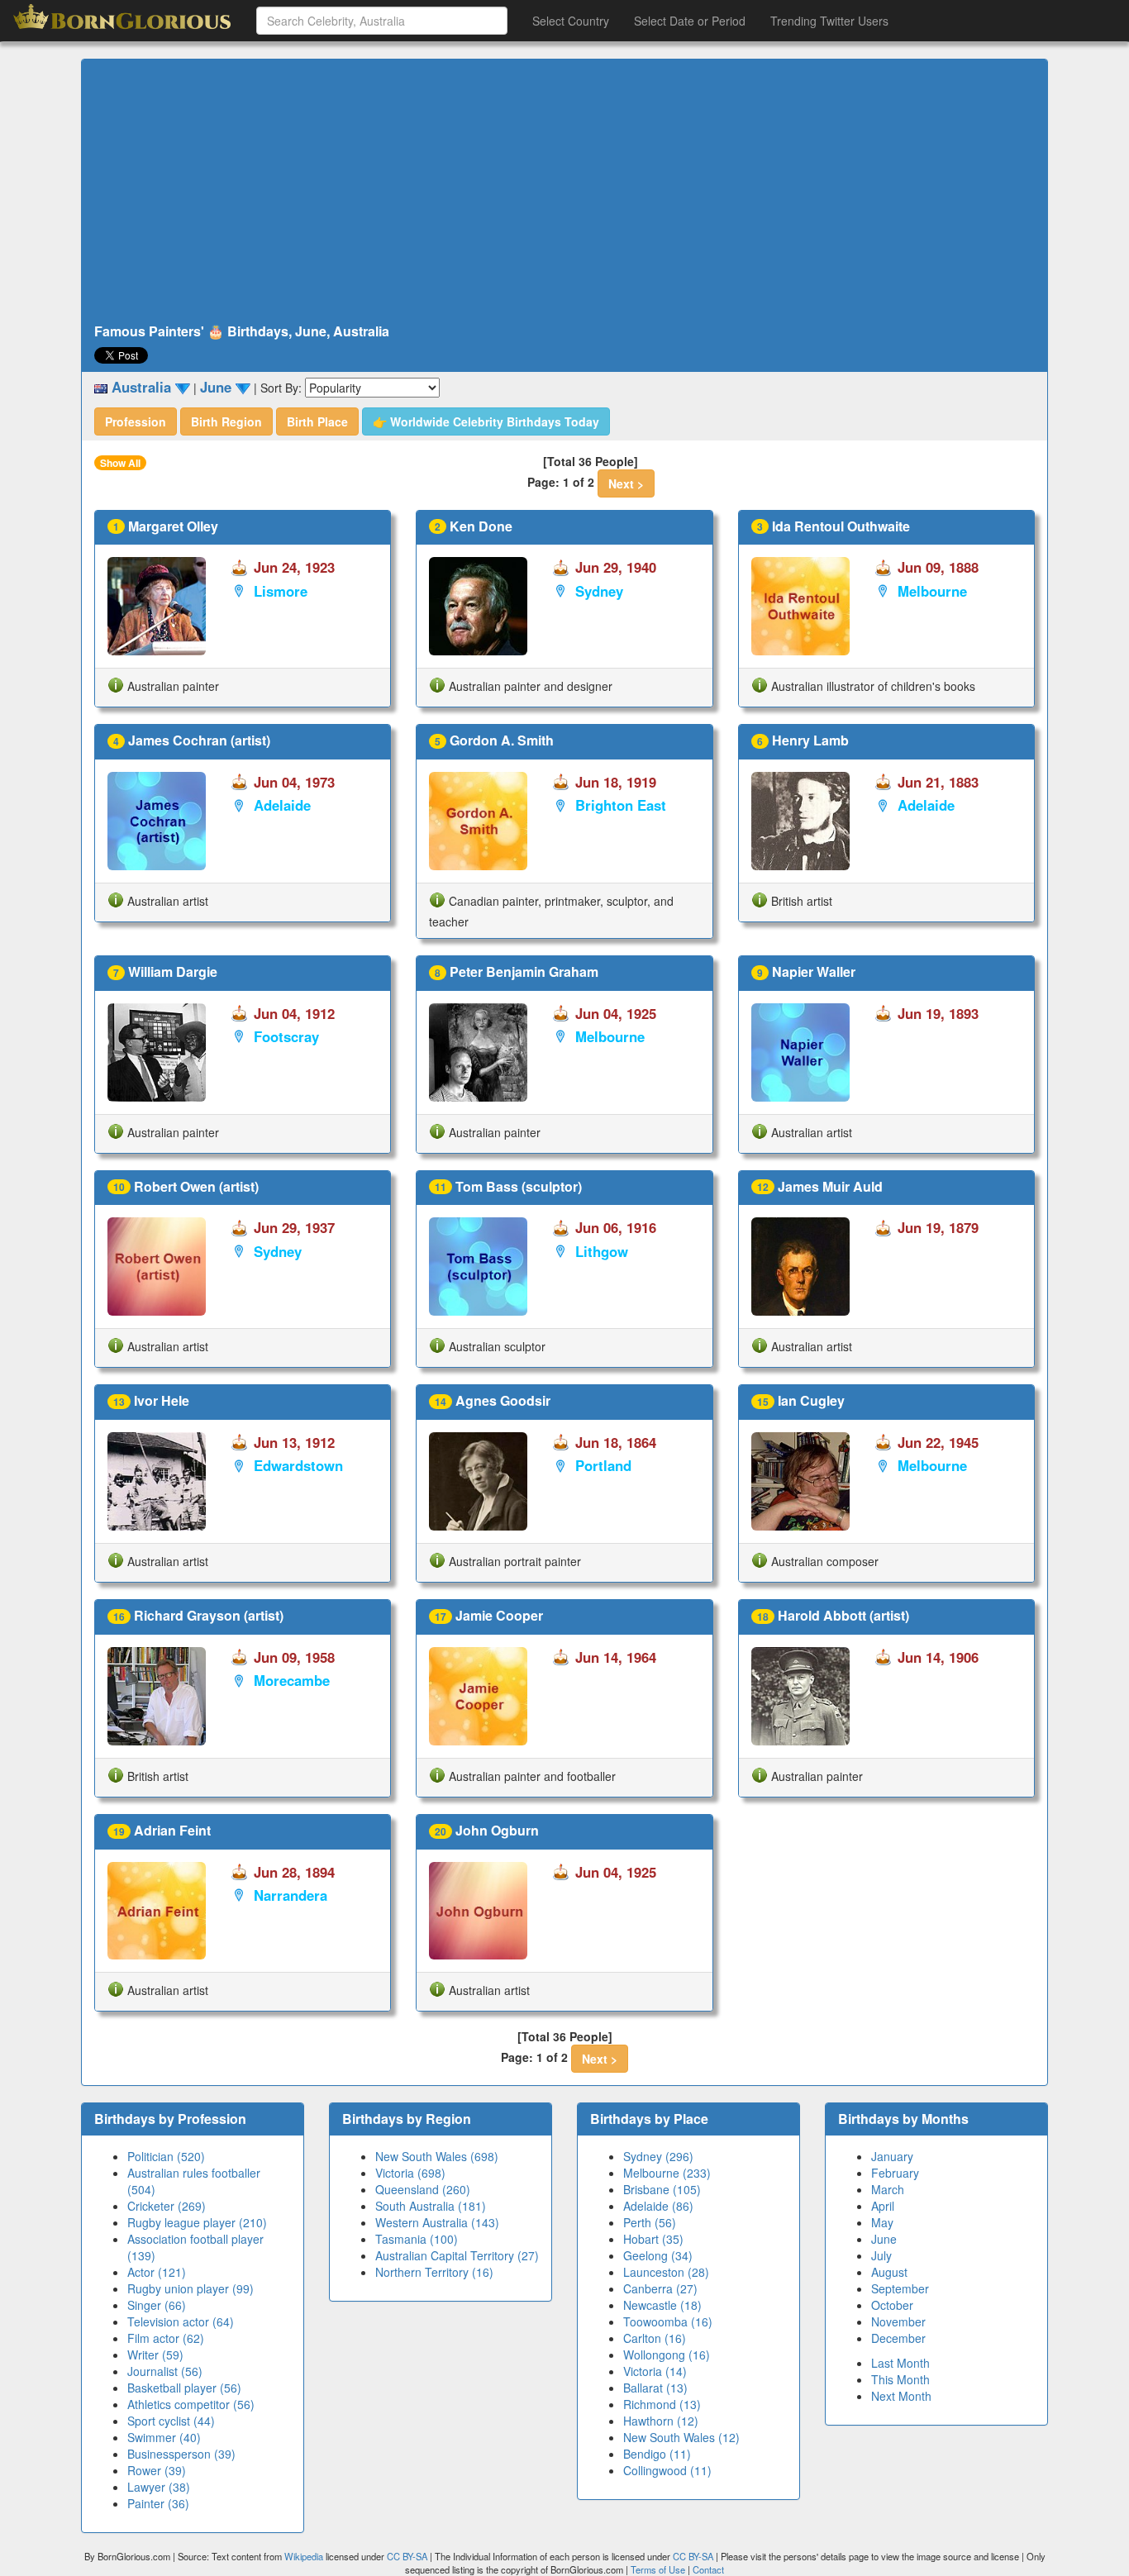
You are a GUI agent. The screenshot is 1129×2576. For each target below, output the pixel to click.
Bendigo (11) (657, 2454)
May (882, 2222)
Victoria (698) (410, 2173)
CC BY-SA (407, 2556)
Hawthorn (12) (661, 2421)
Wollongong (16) (667, 2355)
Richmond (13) (662, 2404)
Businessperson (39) (181, 2454)
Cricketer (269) (167, 2206)
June (884, 2239)
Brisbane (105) (662, 2189)
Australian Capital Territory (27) (457, 2255)
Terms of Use (659, 2569)
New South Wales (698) (437, 2156)
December (898, 2338)
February (895, 2173)
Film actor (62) (166, 2338)
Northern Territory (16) (434, 2272)
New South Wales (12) (681, 2437)
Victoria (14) (655, 2371)
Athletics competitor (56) (191, 2404)
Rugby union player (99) (191, 2288)
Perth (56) (650, 2222)
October (892, 2305)
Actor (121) (157, 2272)
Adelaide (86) (658, 2206)
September (900, 2288)
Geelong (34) (658, 2255)
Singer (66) (157, 2305)
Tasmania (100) (417, 2239)
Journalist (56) (165, 2371)
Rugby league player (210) (197, 2222)
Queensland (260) (423, 2189)
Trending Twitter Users (829, 21)
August (889, 2272)
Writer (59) (155, 2355)
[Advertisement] (564, 192)
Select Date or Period (690, 21)
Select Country (571, 21)
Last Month (900, 2363)
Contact (708, 2569)
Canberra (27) (660, 2288)
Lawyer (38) (159, 2487)
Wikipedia (304, 2556)
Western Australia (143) (437, 2222)
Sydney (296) (658, 2156)
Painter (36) (158, 2503)
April (883, 2206)
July (881, 2255)
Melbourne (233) (667, 2173)
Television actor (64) (181, 2321)
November (898, 2321)
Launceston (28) (666, 2272)
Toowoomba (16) (668, 2321)
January (892, 2156)
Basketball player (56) (184, 2388)
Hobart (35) (653, 2239)
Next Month (901, 2396)
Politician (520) (166, 2156)
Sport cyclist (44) (171, 2421)
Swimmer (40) (164, 2437)
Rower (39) (157, 2470)
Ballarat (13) (655, 2388)
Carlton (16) (655, 2338)
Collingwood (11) (667, 2470)
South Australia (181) (431, 2206)
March (888, 2189)
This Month (900, 2379)
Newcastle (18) (662, 2305)
